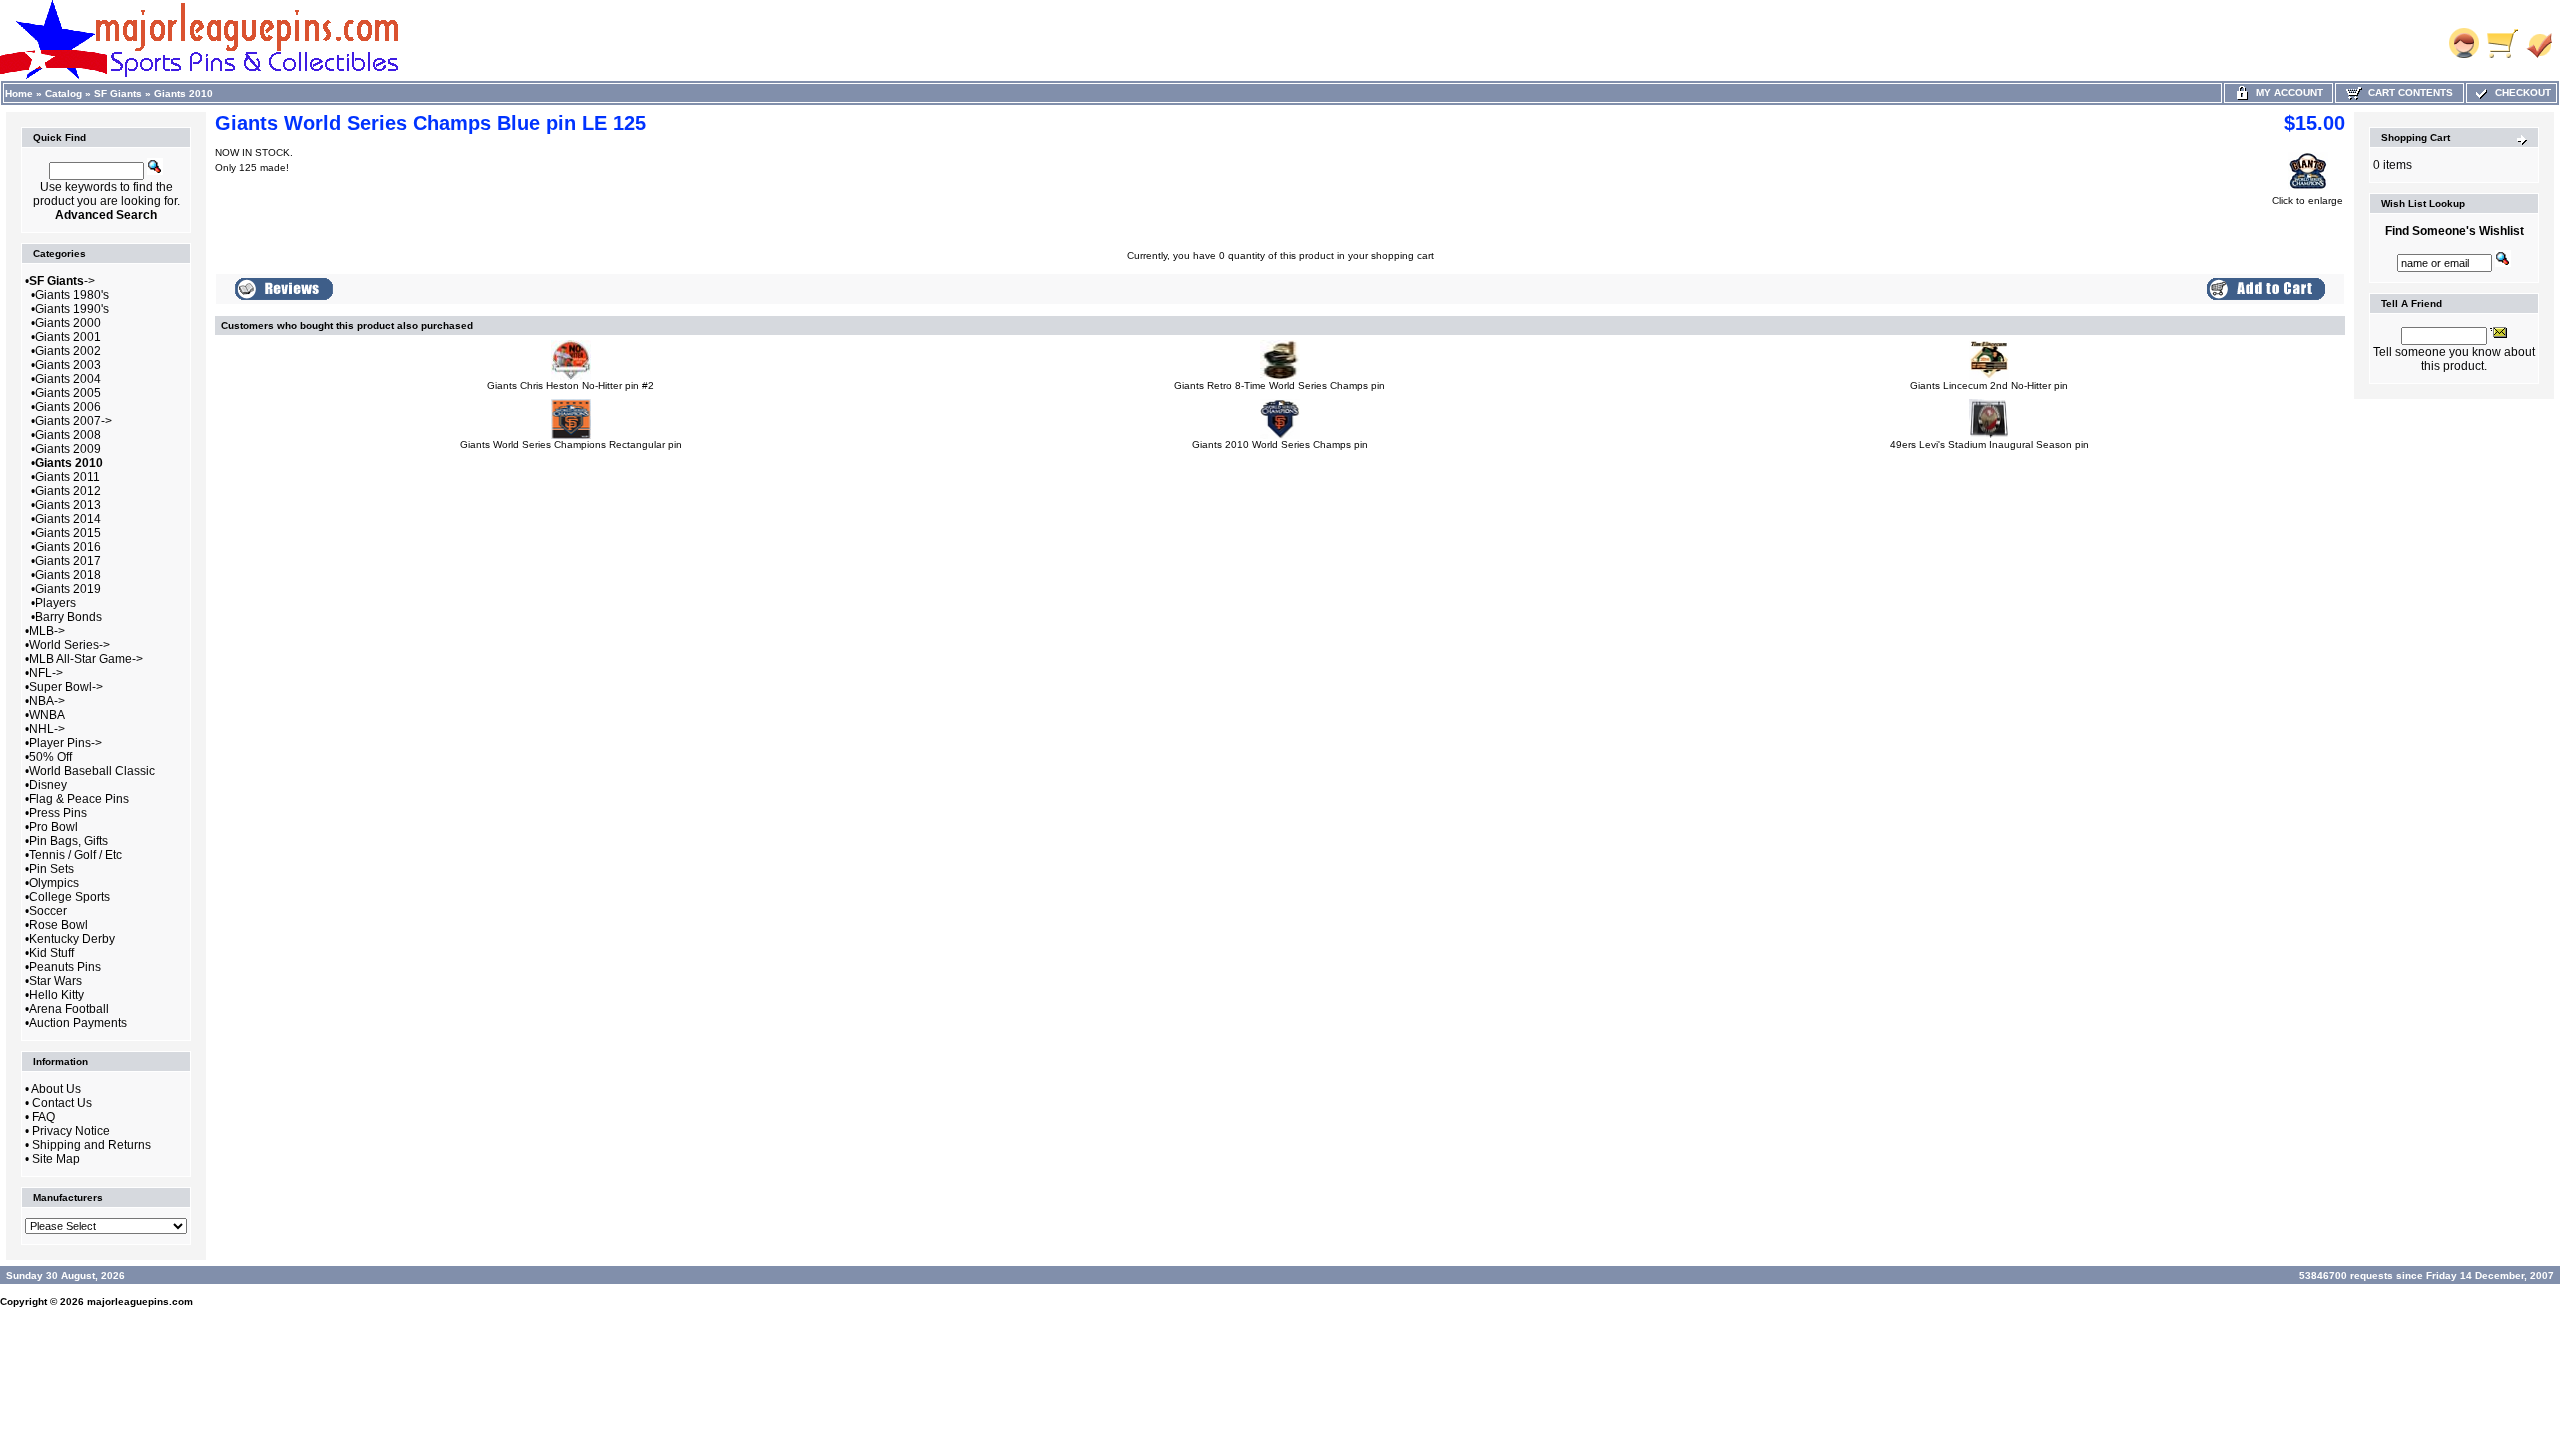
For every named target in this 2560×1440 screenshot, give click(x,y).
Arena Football (69, 1009)
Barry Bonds (68, 617)
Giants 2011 (67, 477)
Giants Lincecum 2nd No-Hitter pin (1989, 385)
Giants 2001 (68, 337)
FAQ (43, 1117)
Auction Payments (78, 1023)
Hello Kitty (56, 995)
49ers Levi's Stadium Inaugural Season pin (1989, 444)
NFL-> (46, 673)
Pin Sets (51, 869)
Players (55, 603)
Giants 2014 (68, 519)
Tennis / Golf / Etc (75, 855)
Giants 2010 (183, 93)
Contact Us (62, 1103)
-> (62, 281)
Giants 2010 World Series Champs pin (1280, 444)
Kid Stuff (51, 953)
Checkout (2520, 92)
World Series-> (69, 645)
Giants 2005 (68, 393)
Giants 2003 (68, 365)
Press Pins (58, 813)
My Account (2286, 92)
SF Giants (118, 93)
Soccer (48, 911)
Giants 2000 (68, 323)
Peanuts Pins (65, 967)
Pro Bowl (53, 827)
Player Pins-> (65, 743)
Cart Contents (2407, 92)
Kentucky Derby (72, 939)
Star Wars (55, 981)
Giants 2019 (68, 589)
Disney (48, 785)
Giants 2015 (68, 533)
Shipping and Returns (91, 1145)
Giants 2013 (68, 505)
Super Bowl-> (66, 687)
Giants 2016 (68, 547)
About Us (56, 1089)
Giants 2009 (68, 449)
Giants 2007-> (73, 421)
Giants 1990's (72, 309)
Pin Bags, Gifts (68, 841)
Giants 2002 (68, 351)
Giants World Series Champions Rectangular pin (571, 444)
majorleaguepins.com (140, 1301)
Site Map (56, 1159)
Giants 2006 (68, 407)
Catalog (63, 93)
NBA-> (47, 701)
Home (19, 93)
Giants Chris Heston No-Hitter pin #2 (570, 385)
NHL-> (47, 729)
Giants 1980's (72, 295)
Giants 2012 (68, 491)
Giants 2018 (68, 575)
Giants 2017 (68, 561)
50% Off (50, 757)
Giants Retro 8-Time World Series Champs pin (1279, 385)
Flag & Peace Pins (79, 799)
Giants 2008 (68, 435)
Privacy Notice (71, 1131)
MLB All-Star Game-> (86, 659)
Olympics (54, 883)
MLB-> (47, 631)
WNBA (47, 715)
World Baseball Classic (92, 771)
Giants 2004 (68, 379)
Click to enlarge (2307, 200)
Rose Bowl (58, 925)
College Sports (69, 897)
